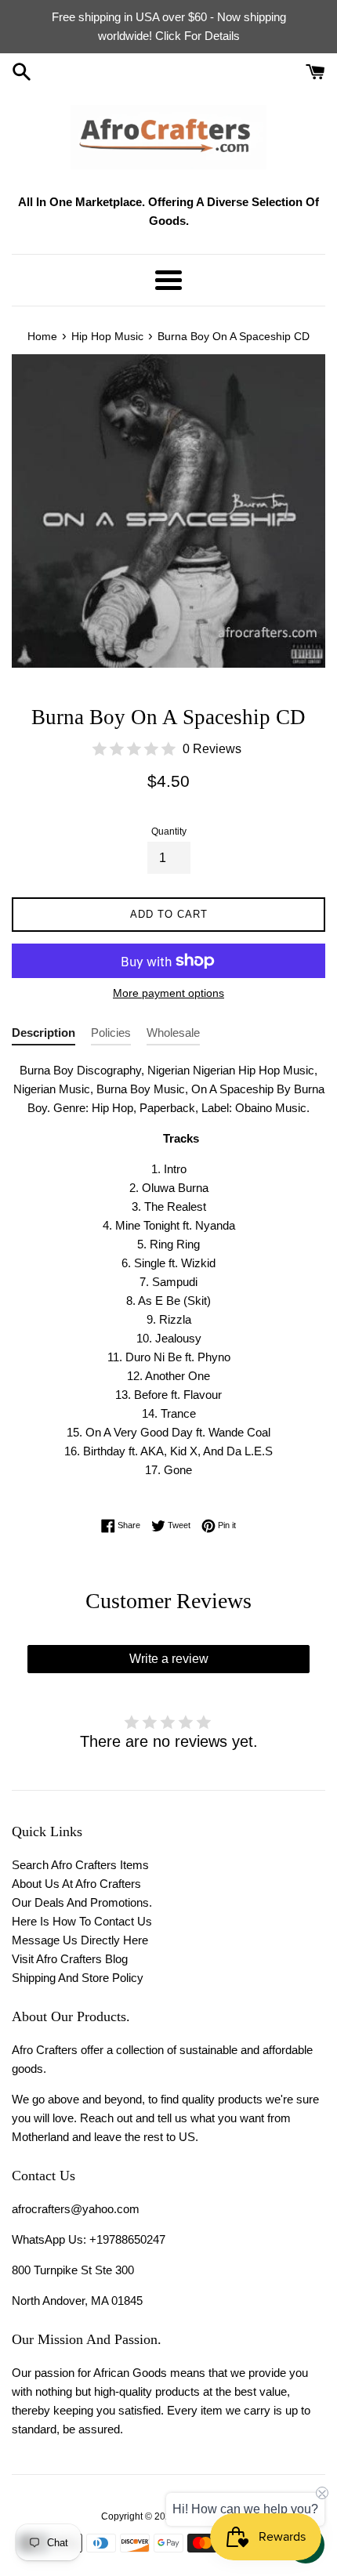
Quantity (169, 831)
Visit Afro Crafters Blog (70, 1959)
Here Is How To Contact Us (82, 1921)
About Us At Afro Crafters (76, 1884)
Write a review (169, 1659)
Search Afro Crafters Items (80, 1865)
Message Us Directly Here (80, 1940)
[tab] (43, 1036)
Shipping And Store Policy (78, 1978)
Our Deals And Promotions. (82, 1902)
